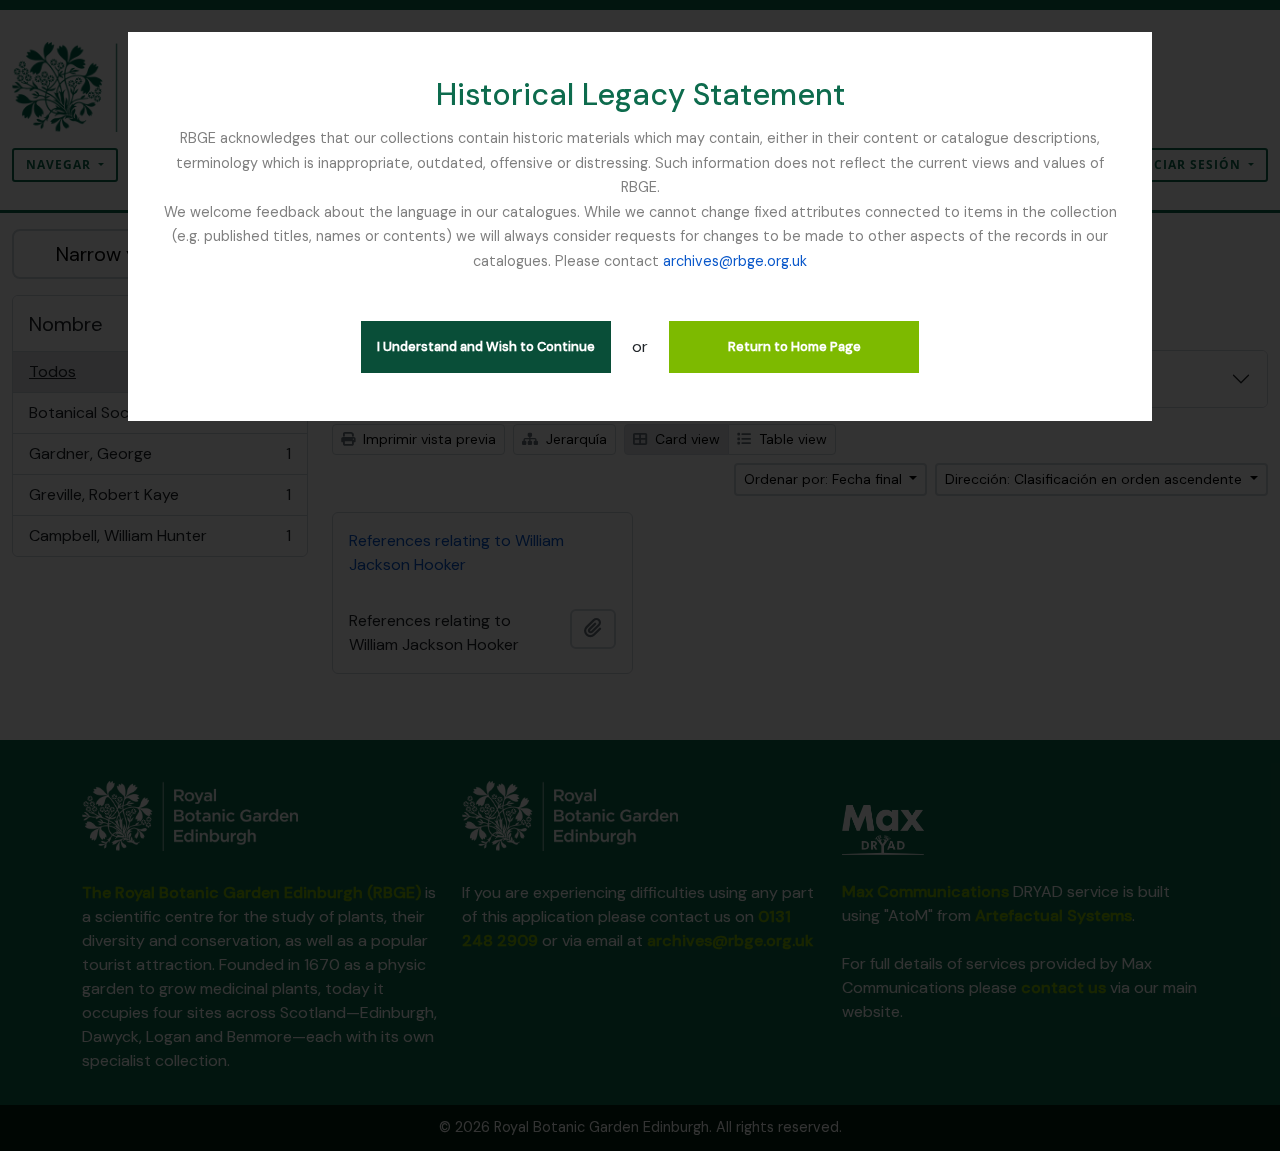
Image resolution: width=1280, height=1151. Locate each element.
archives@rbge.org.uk (735, 261)
